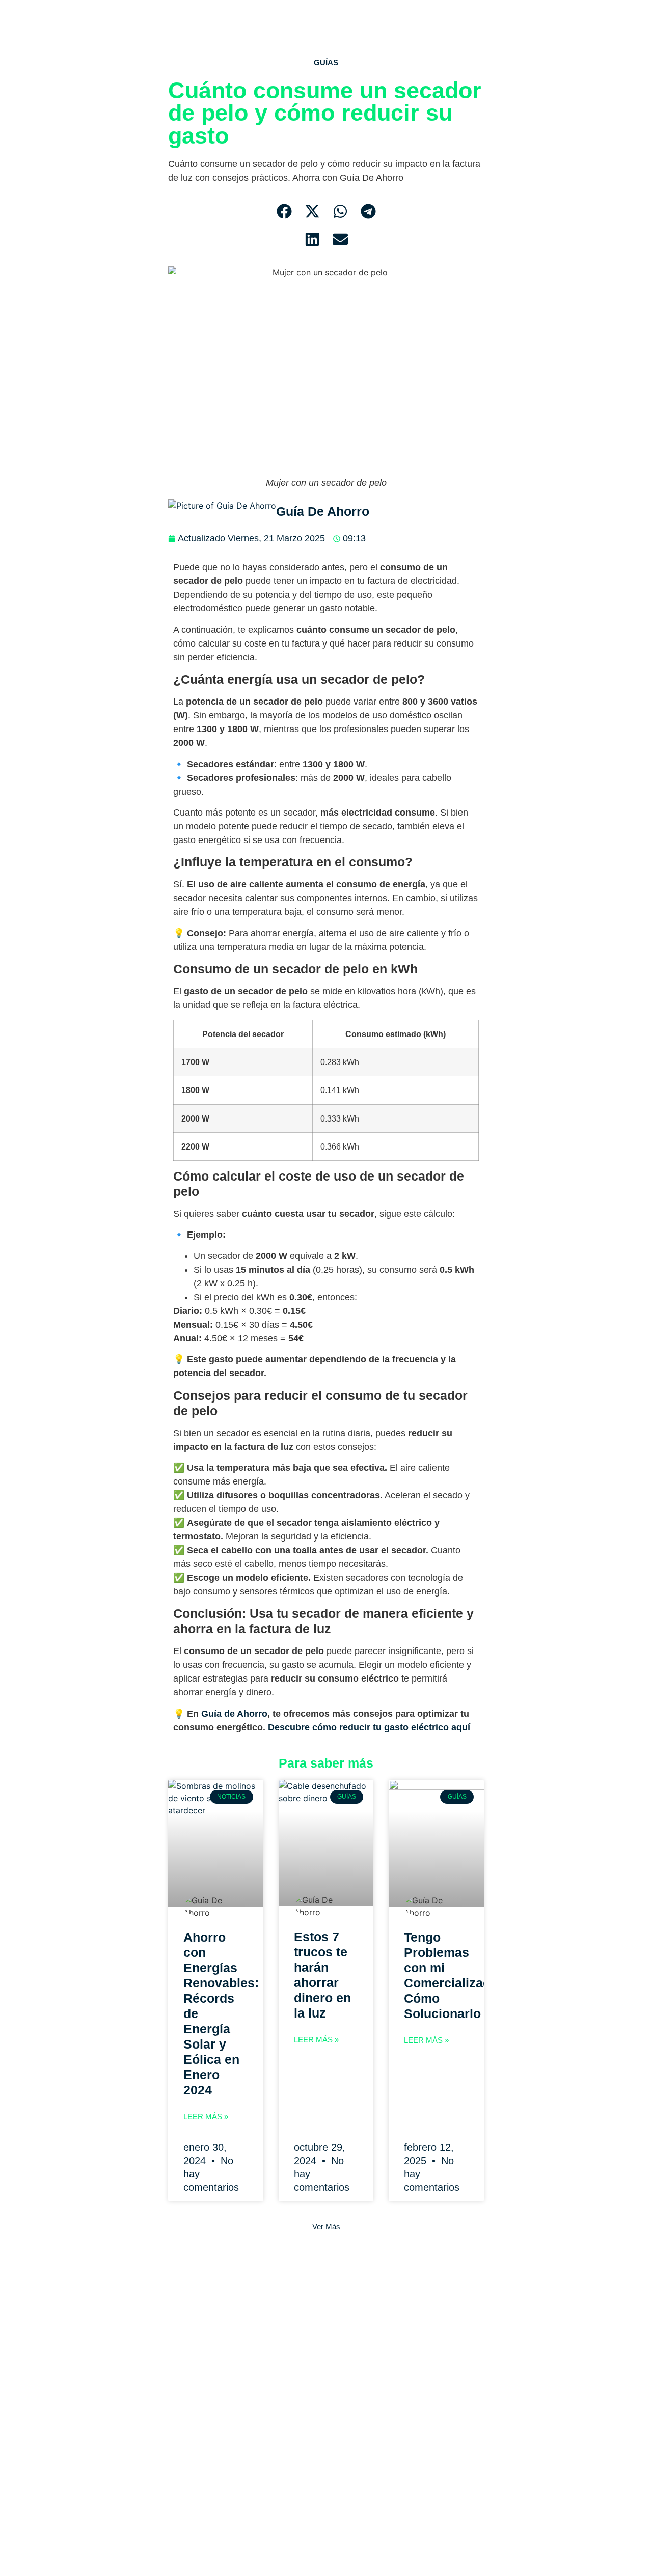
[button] (284, 212)
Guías (326, 62)
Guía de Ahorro (233, 1714)
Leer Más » (206, 2117)
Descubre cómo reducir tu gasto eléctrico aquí (370, 1727)
